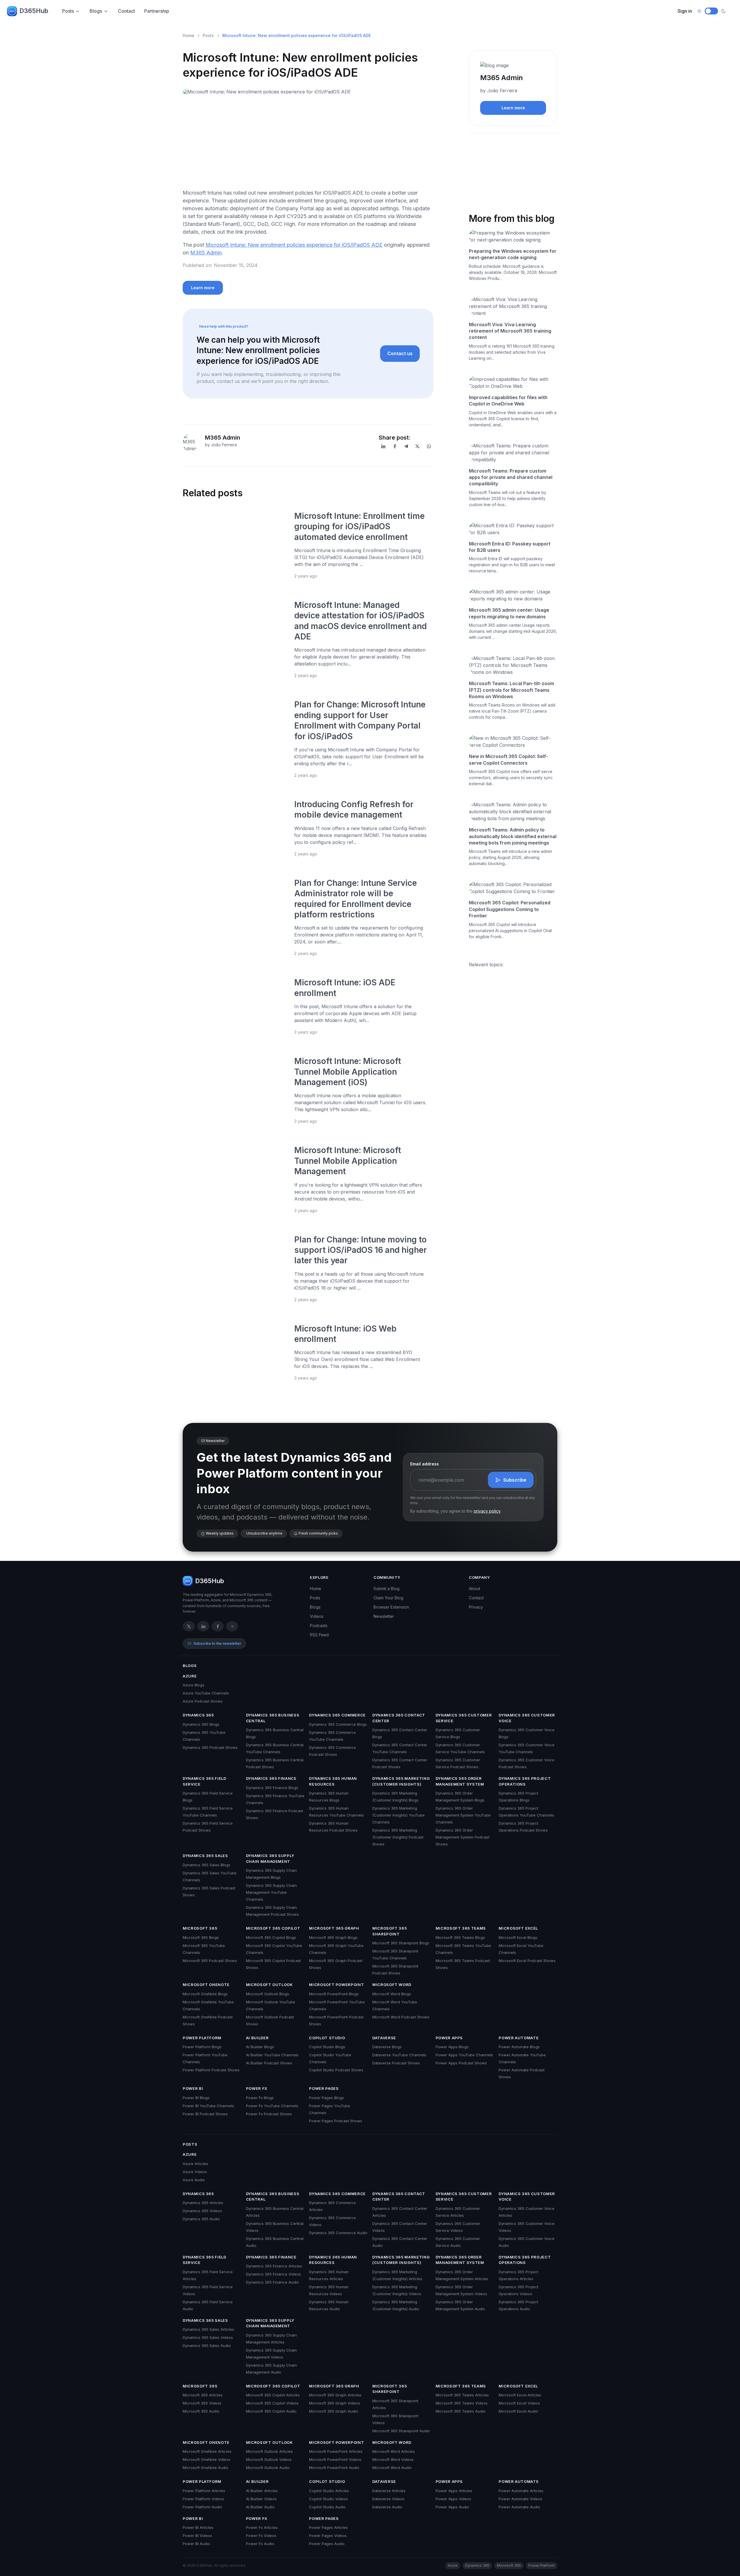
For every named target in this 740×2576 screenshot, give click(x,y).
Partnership (157, 11)
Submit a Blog (386, 1588)
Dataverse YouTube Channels (399, 2055)
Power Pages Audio (327, 2544)
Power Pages (324, 2088)
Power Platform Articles (204, 2491)
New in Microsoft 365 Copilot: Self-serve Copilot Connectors (508, 759)
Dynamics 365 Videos (202, 2211)
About (474, 1588)
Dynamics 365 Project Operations (525, 1781)
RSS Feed (319, 1635)
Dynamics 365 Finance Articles (274, 2266)
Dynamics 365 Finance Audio (272, 2282)
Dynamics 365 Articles (203, 2203)
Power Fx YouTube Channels (272, 2106)
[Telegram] (406, 446)
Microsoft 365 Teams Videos (462, 2403)
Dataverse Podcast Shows (396, 2063)
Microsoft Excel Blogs (518, 1937)
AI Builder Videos (261, 2499)
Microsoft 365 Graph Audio (334, 2411)
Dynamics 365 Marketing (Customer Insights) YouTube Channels (398, 1815)
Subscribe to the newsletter (217, 1643)
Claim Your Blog (388, 1598)
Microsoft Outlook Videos (269, 2459)
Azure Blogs (194, 1685)
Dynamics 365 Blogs (201, 1724)
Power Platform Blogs (202, 2047)
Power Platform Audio (202, 2507)
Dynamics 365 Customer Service (464, 1718)
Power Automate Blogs (519, 2047)
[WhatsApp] (429, 446)
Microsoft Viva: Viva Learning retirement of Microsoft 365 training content (510, 331)
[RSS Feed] (232, 1626)
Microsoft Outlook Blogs (268, 1994)
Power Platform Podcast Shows (211, 2070)
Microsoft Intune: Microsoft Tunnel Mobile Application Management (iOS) (348, 1072)
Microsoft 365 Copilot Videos (272, 2403)
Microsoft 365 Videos (202, 2403)
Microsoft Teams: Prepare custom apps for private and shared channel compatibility (511, 477)
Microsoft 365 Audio (201, 2411)
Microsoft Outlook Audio (268, 2468)
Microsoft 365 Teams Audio (461, 2411)
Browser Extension (391, 1607)
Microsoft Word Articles (394, 2451)
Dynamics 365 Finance (271, 1778)
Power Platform (202, 2038)
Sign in (685, 11)
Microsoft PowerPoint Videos (335, 2459)
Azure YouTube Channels (206, 1693)
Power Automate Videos (520, 2499)
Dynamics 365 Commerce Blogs (338, 1724)
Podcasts (319, 1626)
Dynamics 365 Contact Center (399, 1718)
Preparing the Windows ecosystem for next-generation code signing (513, 254)
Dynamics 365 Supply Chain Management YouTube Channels (271, 1892)
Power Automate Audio (519, 2507)
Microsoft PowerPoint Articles (336, 2451)
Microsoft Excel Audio (518, 2411)
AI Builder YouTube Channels (272, 2055)
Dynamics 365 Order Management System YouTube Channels (463, 1815)
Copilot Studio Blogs (327, 2047)
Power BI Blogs (196, 2098)
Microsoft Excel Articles (520, 2395)
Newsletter (384, 1616)
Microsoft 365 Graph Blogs (333, 1937)
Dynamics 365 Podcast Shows (210, 1747)
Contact (126, 11)
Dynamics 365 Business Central (273, 1718)
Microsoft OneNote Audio (206, 2468)
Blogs (96, 11)
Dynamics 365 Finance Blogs (272, 1788)
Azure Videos (195, 2172)
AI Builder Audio (260, 2507)
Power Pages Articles (328, 2527)
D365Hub (34, 11)
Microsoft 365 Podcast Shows (210, 1961)
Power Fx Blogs (260, 2098)
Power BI (193, 2088)
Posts (68, 11)
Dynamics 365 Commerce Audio (338, 2233)
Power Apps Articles (454, 2491)
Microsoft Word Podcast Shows (401, 2017)
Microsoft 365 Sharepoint (390, 1931)
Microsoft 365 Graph (334, 1928)
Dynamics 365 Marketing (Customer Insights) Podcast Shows (398, 1837)
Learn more (203, 288)
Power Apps (449, 2038)
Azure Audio (194, 2180)
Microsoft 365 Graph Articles (335, 2395)
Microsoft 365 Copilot (273, 1928)
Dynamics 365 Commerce (337, 1715)
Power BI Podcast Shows (205, 2114)
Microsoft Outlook (269, 1985)
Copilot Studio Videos (328, 2499)
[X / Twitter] (189, 1626)
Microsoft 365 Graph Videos (335, 2403)
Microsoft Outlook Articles (269, 2451)
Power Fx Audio (260, 2544)
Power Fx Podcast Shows (269, 2114)
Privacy (476, 1607)
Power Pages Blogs (326, 2098)
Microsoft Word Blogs (392, 1994)
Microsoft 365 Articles (203, 2395)
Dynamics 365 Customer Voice (527, 1718)
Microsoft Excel (518, 1928)
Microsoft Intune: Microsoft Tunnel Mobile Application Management (348, 1161)
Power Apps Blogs (452, 2047)
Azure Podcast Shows (203, 1701)
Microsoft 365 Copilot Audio (271, 2411)
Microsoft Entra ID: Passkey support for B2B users (510, 547)
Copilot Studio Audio (327, 2507)
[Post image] (235, 545)
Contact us (400, 353)
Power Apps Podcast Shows (461, 2063)
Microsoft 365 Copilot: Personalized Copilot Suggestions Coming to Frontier (510, 909)
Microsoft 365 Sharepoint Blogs (401, 1943)
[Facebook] (395, 446)
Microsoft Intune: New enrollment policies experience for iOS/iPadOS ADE (294, 245)
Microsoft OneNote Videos (207, 2459)
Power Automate (519, 2038)
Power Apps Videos (453, 2499)
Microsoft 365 (200, 1928)
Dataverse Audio (387, 2507)
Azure (190, 1676)
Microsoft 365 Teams (461, 1928)
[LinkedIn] (383, 446)
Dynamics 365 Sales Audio (207, 2345)
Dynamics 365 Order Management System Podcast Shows (462, 1837)
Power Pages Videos (328, 2536)
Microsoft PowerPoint (336, 1985)
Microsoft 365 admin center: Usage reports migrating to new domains (509, 613)
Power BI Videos (197, 2536)
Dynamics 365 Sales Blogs (207, 1865)
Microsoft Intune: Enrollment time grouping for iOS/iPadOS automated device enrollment (359, 527)
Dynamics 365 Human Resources (333, 1781)
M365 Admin (206, 253)
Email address (424, 1464)
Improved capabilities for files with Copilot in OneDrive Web (508, 401)
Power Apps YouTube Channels (464, 2055)
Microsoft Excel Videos (519, 2403)
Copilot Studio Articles (329, 2491)
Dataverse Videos (388, 2499)
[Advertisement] (308, 144)
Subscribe (515, 1480)
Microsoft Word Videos (393, 2459)
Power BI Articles (198, 2527)
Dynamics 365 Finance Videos (273, 2274)
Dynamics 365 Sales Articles (208, 2329)
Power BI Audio (196, 2544)
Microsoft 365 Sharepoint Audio (401, 2431)
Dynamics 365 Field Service (205, 1781)
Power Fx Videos (261, 2536)
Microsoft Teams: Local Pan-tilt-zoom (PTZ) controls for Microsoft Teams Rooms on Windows (511, 690)
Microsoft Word (392, 1985)
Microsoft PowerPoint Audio (334, 2468)
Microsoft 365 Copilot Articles (273, 2395)
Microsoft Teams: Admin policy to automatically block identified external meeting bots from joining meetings (513, 836)
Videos (317, 1616)
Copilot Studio (327, 2038)
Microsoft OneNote (206, 1985)
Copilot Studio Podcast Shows (336, 2070)
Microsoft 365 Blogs (201, 1937)
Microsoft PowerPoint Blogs (334, 1994)
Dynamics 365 (198, 1715)
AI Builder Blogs (260, 2047)
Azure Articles (195, 2164)
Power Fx (257, 2088)
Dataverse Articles (389, 2491)
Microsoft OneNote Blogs (205, 1994)
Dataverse (384, 2038)
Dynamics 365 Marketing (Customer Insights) (401, 1781)
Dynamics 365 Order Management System (460, 1781)
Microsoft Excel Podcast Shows (527, 1961)
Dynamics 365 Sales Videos (208, 2337)
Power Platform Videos (203, 2499)
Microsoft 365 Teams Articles (462, 2395)
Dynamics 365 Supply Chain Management (270, 1858)
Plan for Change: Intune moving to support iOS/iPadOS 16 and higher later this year (360, 1250)
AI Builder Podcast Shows (269, 2063)
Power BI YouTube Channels (208, 2106)
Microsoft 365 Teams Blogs (460, 1937)
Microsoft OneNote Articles (207, 2451)
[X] (417, 446)
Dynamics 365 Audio (201, 2219)
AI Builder (257, 2038)
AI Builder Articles (262, 2491)
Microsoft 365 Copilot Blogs (271, 1937)
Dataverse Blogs (387, 2047)
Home (188, 35)
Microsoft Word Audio (392, 2468)
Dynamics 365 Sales (205, 1856)
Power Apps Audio (452, 2507)
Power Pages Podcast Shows (336, 2121)
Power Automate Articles (521, 2491)
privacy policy (487, 1511)
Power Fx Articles (262, 2527)
